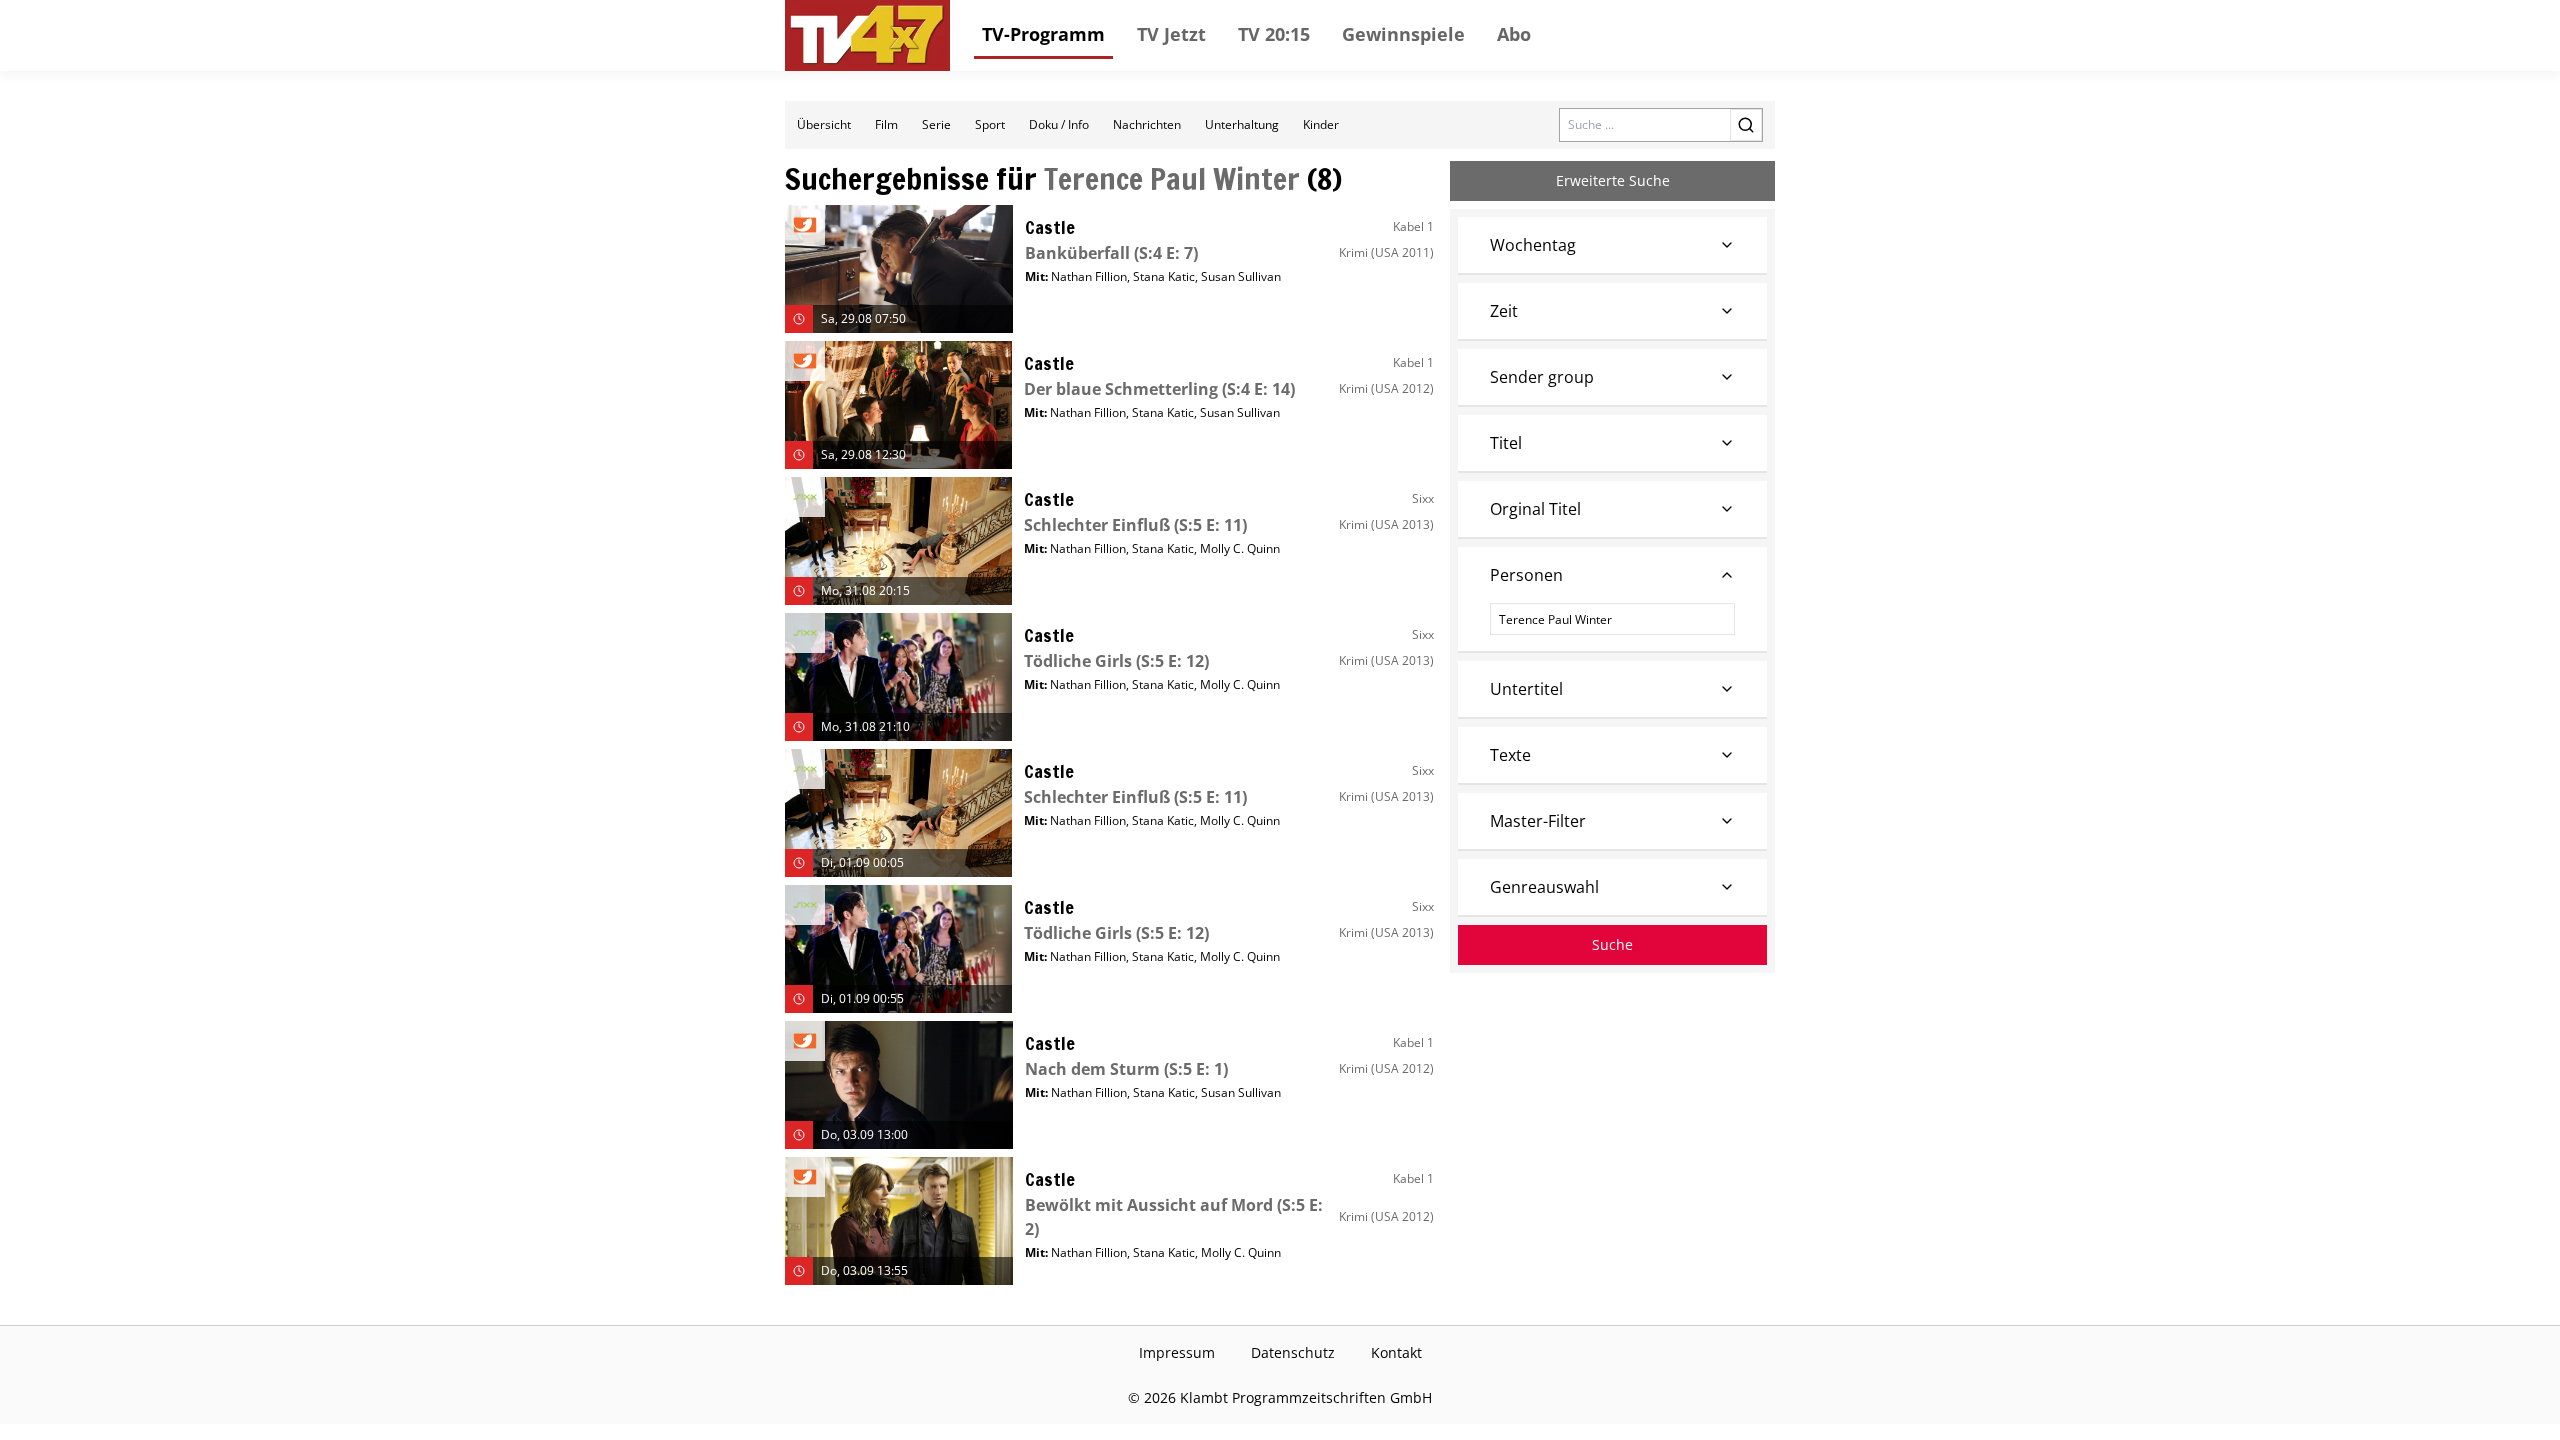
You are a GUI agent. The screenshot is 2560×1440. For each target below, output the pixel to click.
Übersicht (824, 124)
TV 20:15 (1274, 34)
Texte (1510, 755)
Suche (1612, 944)
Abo (1514, 34)
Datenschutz (1293, 1352)
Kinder (1321, 124)
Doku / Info (1059, 124)
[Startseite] (867, 35)
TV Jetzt (1171, 34)
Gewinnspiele (1403, 34)
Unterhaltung (1242, 124)
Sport (990, 124)
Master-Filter (1538, 821)
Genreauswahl (1544, 887)
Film (886, 124)
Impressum (1177, 1352)
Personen (1526, 575)
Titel (1506, 443)
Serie (936, 124)
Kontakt (1396, 1352)
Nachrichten (1147, 124)
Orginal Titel (1535, 509)
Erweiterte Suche (1613, 180)
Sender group (1542, 377)
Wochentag (1533, 245)
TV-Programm (1043, 34)
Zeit (1504, 311)
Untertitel (1526, 689)
